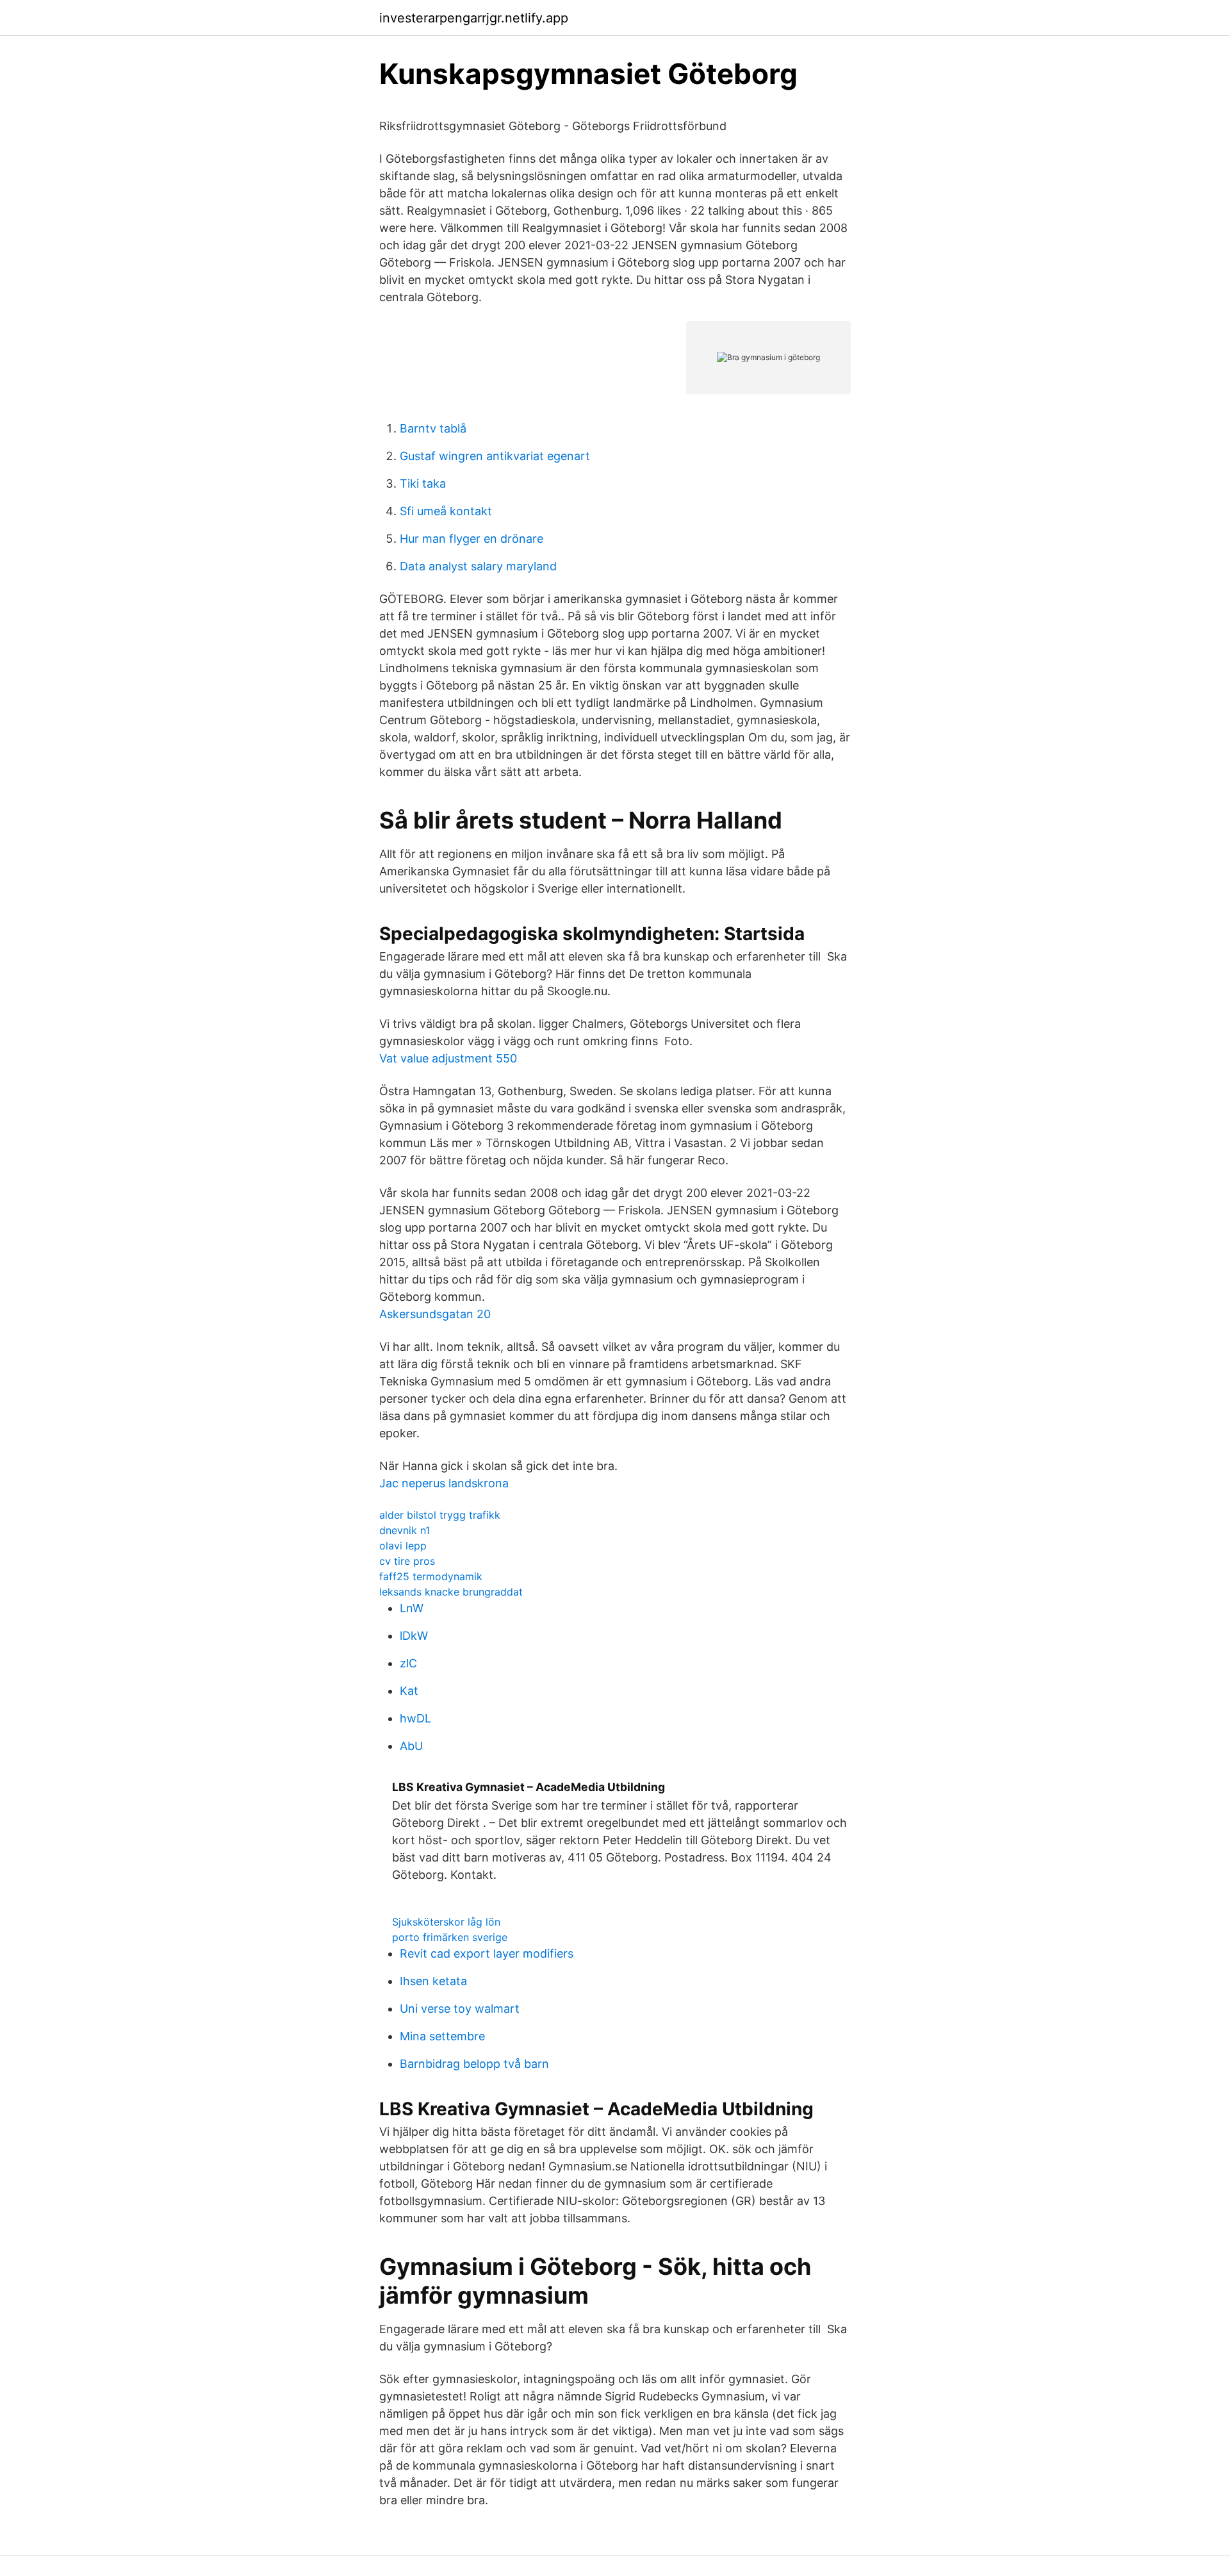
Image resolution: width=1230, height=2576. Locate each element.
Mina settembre (442, 2036)
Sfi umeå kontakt (446, 511)
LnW (412, 1608)
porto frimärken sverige (450, 1937)
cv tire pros (407, 1561)
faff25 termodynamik (431, 1576)
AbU (411, 1746)
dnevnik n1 (405, 1530)
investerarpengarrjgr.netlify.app (474, 18)
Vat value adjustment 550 (448, 1058)
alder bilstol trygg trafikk (440, 1515)
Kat (409, 1691)
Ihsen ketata (433, 1981)
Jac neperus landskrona (444, 1483)
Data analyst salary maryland (478, 566)
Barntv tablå (433, 428)
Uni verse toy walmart (460, 2009)
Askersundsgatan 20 (435, 1314)
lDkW (414, 1636)
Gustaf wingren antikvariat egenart (495, 456)
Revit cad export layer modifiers (487, 1953)
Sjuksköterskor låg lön (446, 1922)
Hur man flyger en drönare (471, 539)
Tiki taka (423, 483)
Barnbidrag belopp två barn (474, 2064)
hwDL (415, 1718)
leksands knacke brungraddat (451, 1592)
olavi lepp (403, 1546)
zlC (408, 1663)
